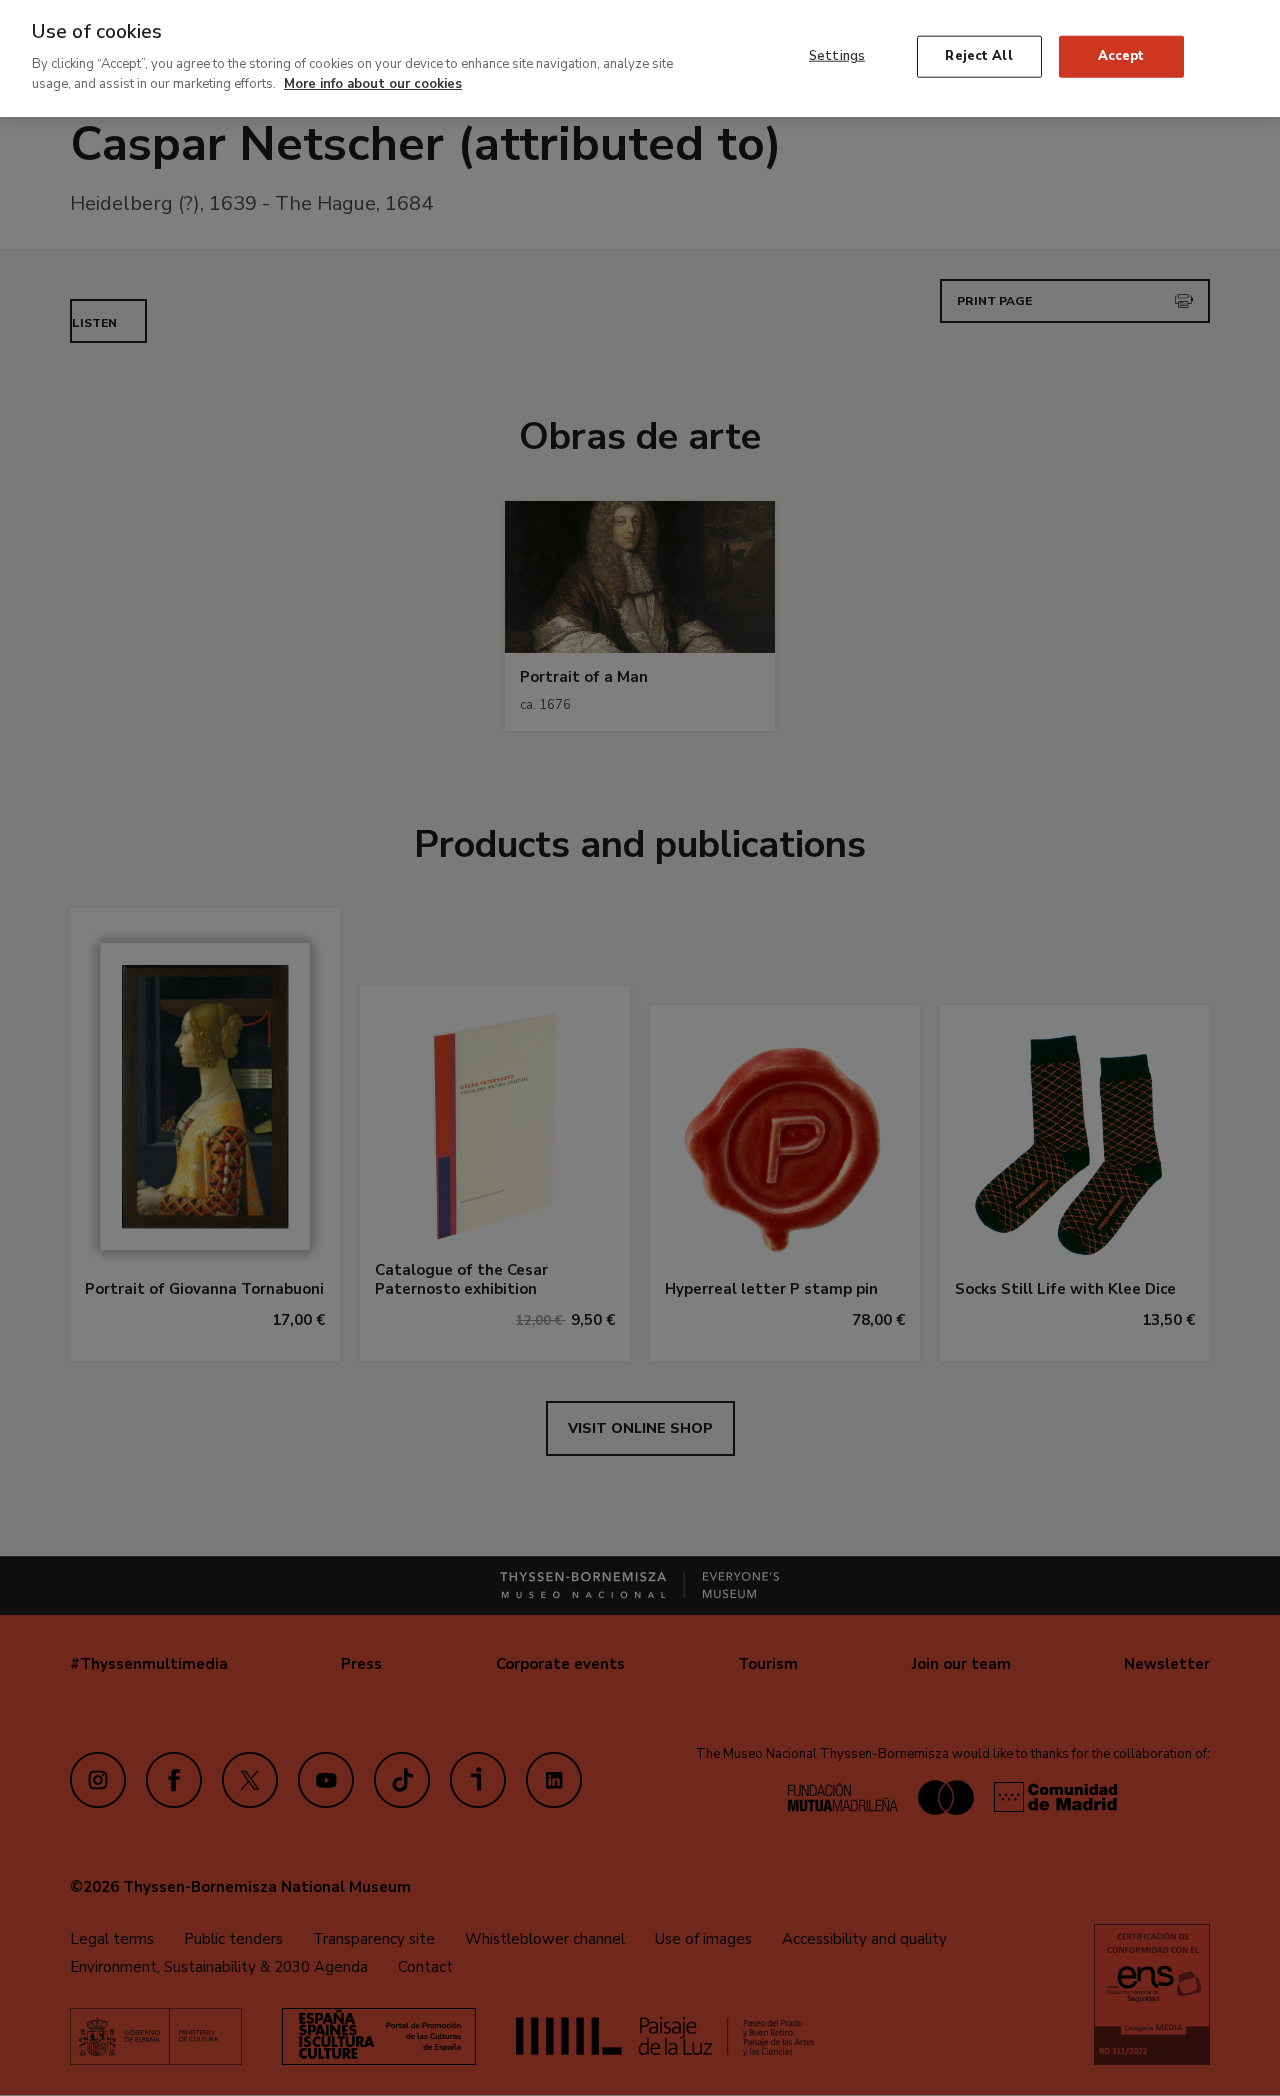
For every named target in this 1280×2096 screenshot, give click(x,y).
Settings (837, 56)
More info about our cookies (373, 83)
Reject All (978, 56)
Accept (1121, 56)
